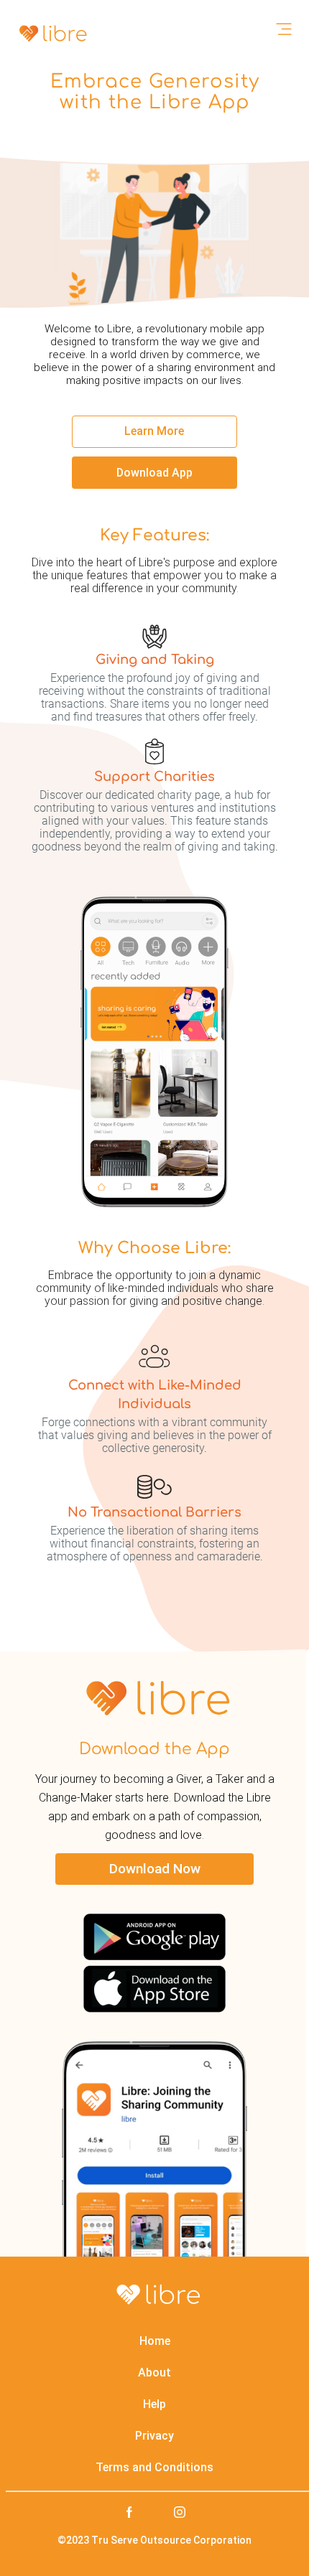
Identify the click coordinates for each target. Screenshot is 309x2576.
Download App (154, 473)
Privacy (154, 2436)
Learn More (154, 431)
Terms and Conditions (154, 2467)
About (154, 2373)
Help (154, 2404)
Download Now (155, 1869)
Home (155, 2341)
